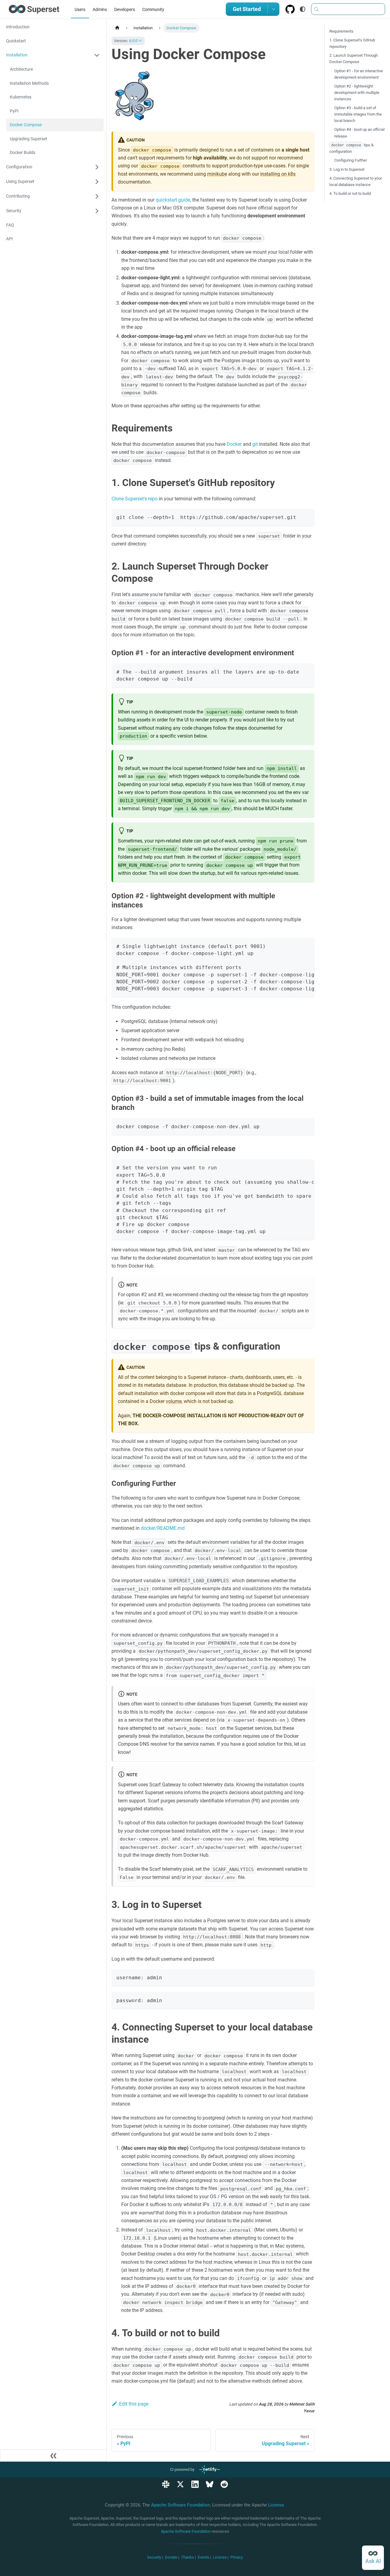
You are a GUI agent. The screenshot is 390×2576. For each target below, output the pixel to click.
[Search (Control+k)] (348, 9)
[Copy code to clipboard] (307, 516)
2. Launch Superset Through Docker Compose (354, 59)
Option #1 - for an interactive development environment (359, 74)
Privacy (237, 2557)
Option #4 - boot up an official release (359, 133)
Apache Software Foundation (181, 2505)
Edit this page (134, 2404)
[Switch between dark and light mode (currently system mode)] (303, 9)
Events (204, 2557)
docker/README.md (163, 1528)
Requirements (341, 31)
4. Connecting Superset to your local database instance (356, 181)
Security (154, 2557)
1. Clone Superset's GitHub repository (352, 43)
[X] (180, 2484)
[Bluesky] (210, 2484)
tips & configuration (351, 148)
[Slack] (166, 2484)
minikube (217, 174)
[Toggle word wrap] (296, 946)
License (276, 2505)
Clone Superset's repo (135, 499)
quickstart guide (173, 200)
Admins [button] (100, 9)
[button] (53, 55)
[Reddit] (224, 2484)
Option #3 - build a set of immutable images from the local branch (358, 114)
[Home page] (117, 28)
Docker (234, 444)
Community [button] (153, 9)
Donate (171, 2557)
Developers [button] (125, 9)
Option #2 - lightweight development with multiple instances (357, 93)
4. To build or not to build (350, 193)
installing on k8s (278, 174)
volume (174, 1401)
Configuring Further (351, 160)
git (255, 444)
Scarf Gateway (165, 1785)
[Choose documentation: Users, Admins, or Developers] (274, 9)
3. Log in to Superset (347, 169)
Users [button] (80, 9)
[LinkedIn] (195, 2484)
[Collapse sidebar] (53, 2456)
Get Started (247, 9)
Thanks (188, 2557)
